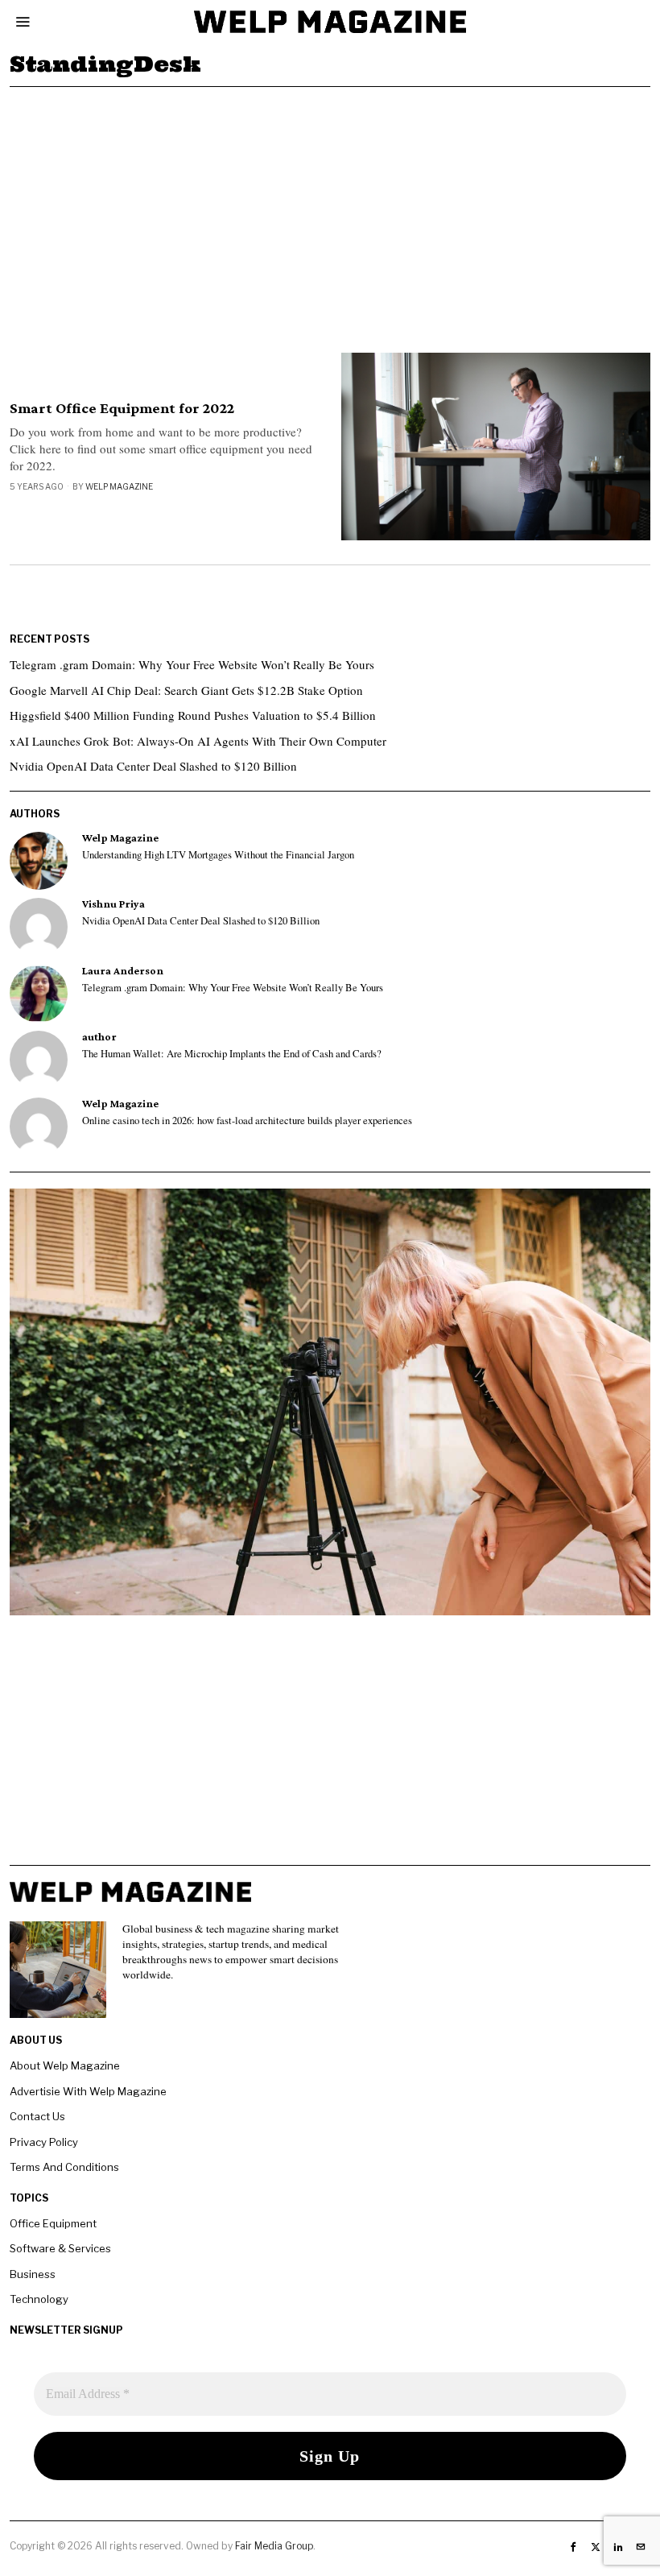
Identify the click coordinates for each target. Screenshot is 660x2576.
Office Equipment (53, 2223)
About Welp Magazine (65, 2065)
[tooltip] (39, 861)
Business (33, 2274)
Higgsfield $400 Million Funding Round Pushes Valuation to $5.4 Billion (193, 715)
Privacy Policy (44, 2142)
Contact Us (37, 2116)
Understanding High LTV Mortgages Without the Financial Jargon (218, 855)
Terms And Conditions (64, 2167)
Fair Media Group (274, 2546)
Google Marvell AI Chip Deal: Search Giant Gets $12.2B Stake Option (186, 690)
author (99, 1037)
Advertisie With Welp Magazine (88, 2091)
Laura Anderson (123, 971)
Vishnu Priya (113, 904)
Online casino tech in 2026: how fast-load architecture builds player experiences (247, 1121)
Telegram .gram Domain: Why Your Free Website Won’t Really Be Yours (192, 664)
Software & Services (60, 2248)
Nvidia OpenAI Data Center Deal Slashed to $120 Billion (153, 766)
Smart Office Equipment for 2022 (122, 408)
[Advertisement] (330, 208)
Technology (39, 2299)
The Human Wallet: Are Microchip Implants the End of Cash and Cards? (232, 1054)
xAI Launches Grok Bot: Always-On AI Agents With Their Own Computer (198, 741)
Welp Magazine (119, 486)
